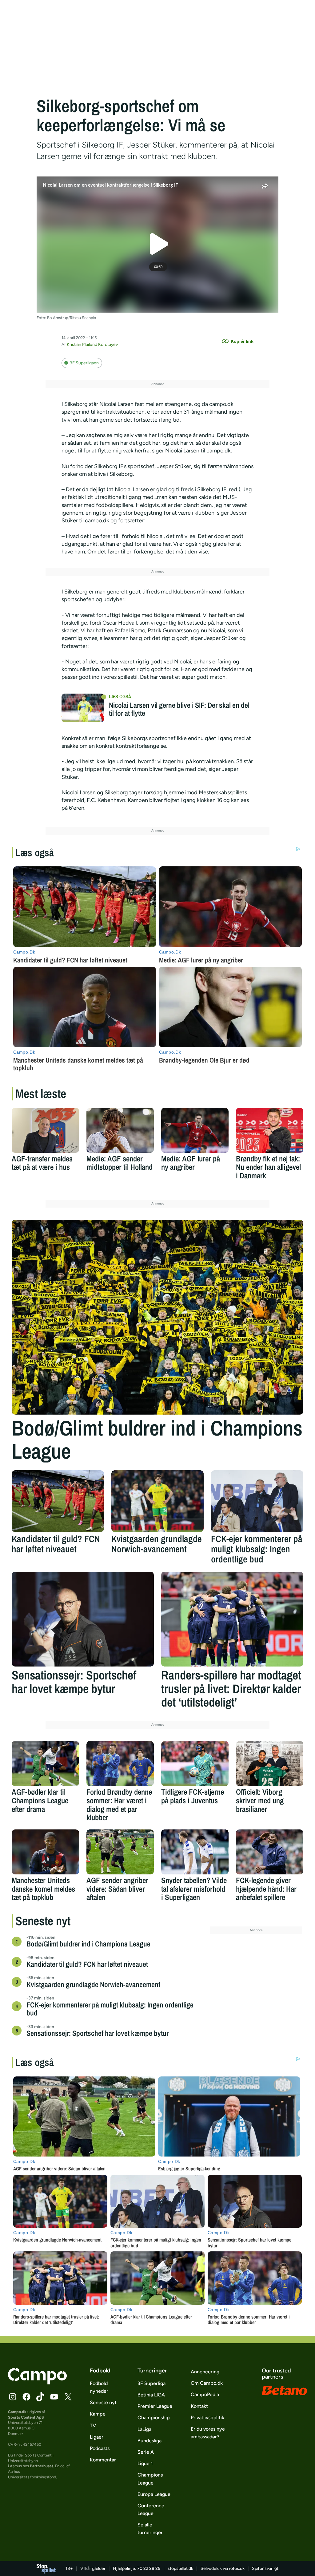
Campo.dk (17, 2412)
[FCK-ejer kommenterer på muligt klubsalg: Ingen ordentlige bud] (257, 1501)
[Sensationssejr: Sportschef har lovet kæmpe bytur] (83, 1619)
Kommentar (103, 2460)
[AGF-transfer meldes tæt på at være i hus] (45, 1130)
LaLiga (144, 2429)
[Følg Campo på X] (68, 2397)
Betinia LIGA (151, 2395)
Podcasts (100, 2448)
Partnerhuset (42, 2466)
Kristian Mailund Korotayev (92, 344)
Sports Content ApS (26, 2417)
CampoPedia (205, 2394)
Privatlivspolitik (207, 2418)
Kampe (98, 2414)
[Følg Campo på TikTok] (40, 2397)
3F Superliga (152, 2383)
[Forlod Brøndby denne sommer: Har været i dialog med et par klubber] (120, 1764)
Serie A (146, 2452)
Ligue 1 (145, 2463)
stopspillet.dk (180, 2568)
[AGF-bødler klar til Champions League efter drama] (45, 1764)
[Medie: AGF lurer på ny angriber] (195, 1130)
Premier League (155, 2406)
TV (93, 2426)
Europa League (154, 2494)
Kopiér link (242, 341)
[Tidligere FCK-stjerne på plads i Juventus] (195, 1764)
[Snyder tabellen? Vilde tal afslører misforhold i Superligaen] (195, 1852)
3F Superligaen (84, 363)
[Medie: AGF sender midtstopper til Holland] (120, 1130)
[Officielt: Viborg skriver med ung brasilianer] (270, 1764)
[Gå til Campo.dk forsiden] (37, 2383)
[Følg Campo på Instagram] (13, 2397)
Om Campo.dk (207, 2383)
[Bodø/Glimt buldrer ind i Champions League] (157, 1317)
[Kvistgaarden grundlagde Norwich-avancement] (157, 1501)
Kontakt (199, 2406)
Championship (154, 2418)
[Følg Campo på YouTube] (54, 2397)
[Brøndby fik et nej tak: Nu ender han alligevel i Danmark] (270, 1130)
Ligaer (97, 2437)
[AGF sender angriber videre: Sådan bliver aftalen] (120, 1852)
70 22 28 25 (149, 2568)
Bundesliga (150, 2441)
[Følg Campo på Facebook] (26, 2397)
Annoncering (205, 2372)
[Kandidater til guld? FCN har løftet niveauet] (58, 1501)
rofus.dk (237, 2568)
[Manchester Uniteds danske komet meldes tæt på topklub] (45, 1852)
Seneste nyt (103, 2402)
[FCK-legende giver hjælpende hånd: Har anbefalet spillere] (270, 1852)
